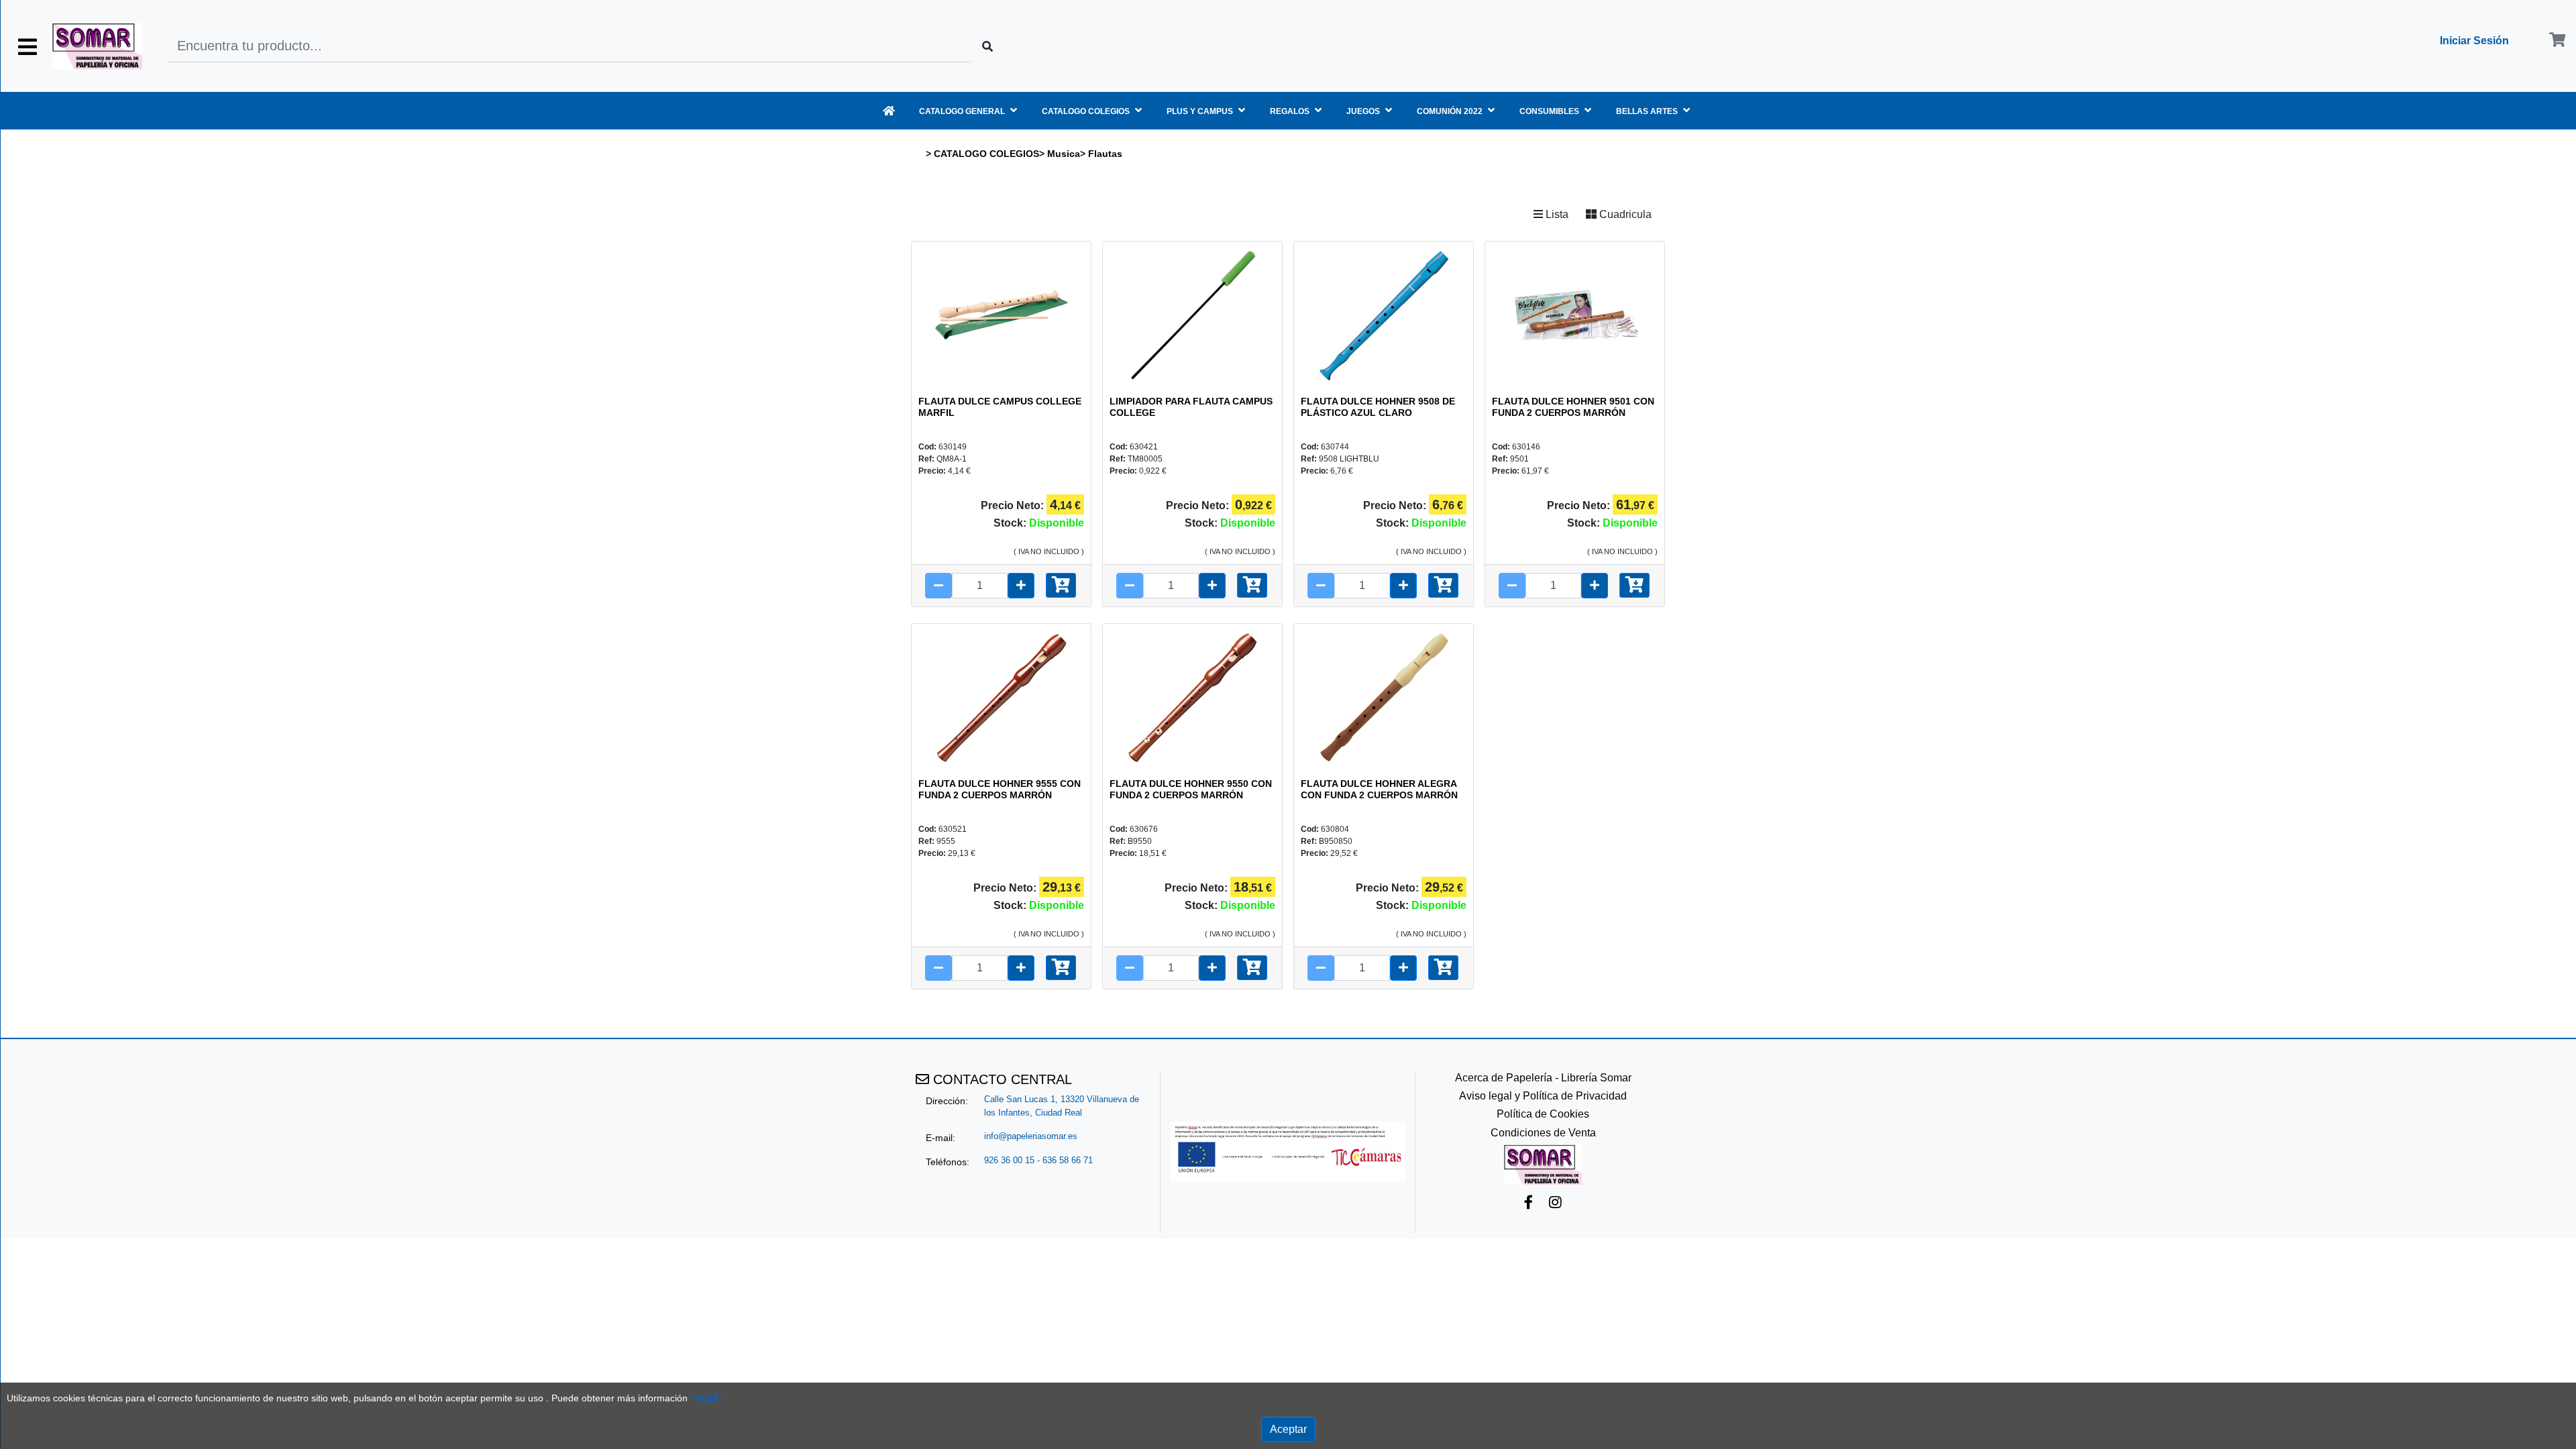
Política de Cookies (1543, 1114)
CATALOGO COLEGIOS (1087, 111)
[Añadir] (1061, 585)
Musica (1064, 154)
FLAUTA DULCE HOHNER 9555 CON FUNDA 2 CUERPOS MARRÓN (1000, 789)
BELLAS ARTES (1648, 111)
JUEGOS (1364, 111)
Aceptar (1288, 1429)
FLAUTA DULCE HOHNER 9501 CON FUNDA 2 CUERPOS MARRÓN (1573, 407)
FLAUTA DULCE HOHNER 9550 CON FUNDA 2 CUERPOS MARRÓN (1191, 789)
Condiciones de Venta (1543, 1133)
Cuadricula (1624, 214)
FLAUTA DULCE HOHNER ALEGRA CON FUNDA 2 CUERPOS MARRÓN (1379, 789)
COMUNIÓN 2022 (1451, 111)
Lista (1556, 214)
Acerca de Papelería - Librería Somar (1543, 1078)
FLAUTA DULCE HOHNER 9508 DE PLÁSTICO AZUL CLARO (1378, 407)
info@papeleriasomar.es (1031, 1136)
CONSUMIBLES (1550, 111)
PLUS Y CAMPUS (1201, 111)
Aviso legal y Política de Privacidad (1543, 1096)
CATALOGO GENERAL (963, 111)
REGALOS (1291, 111)
